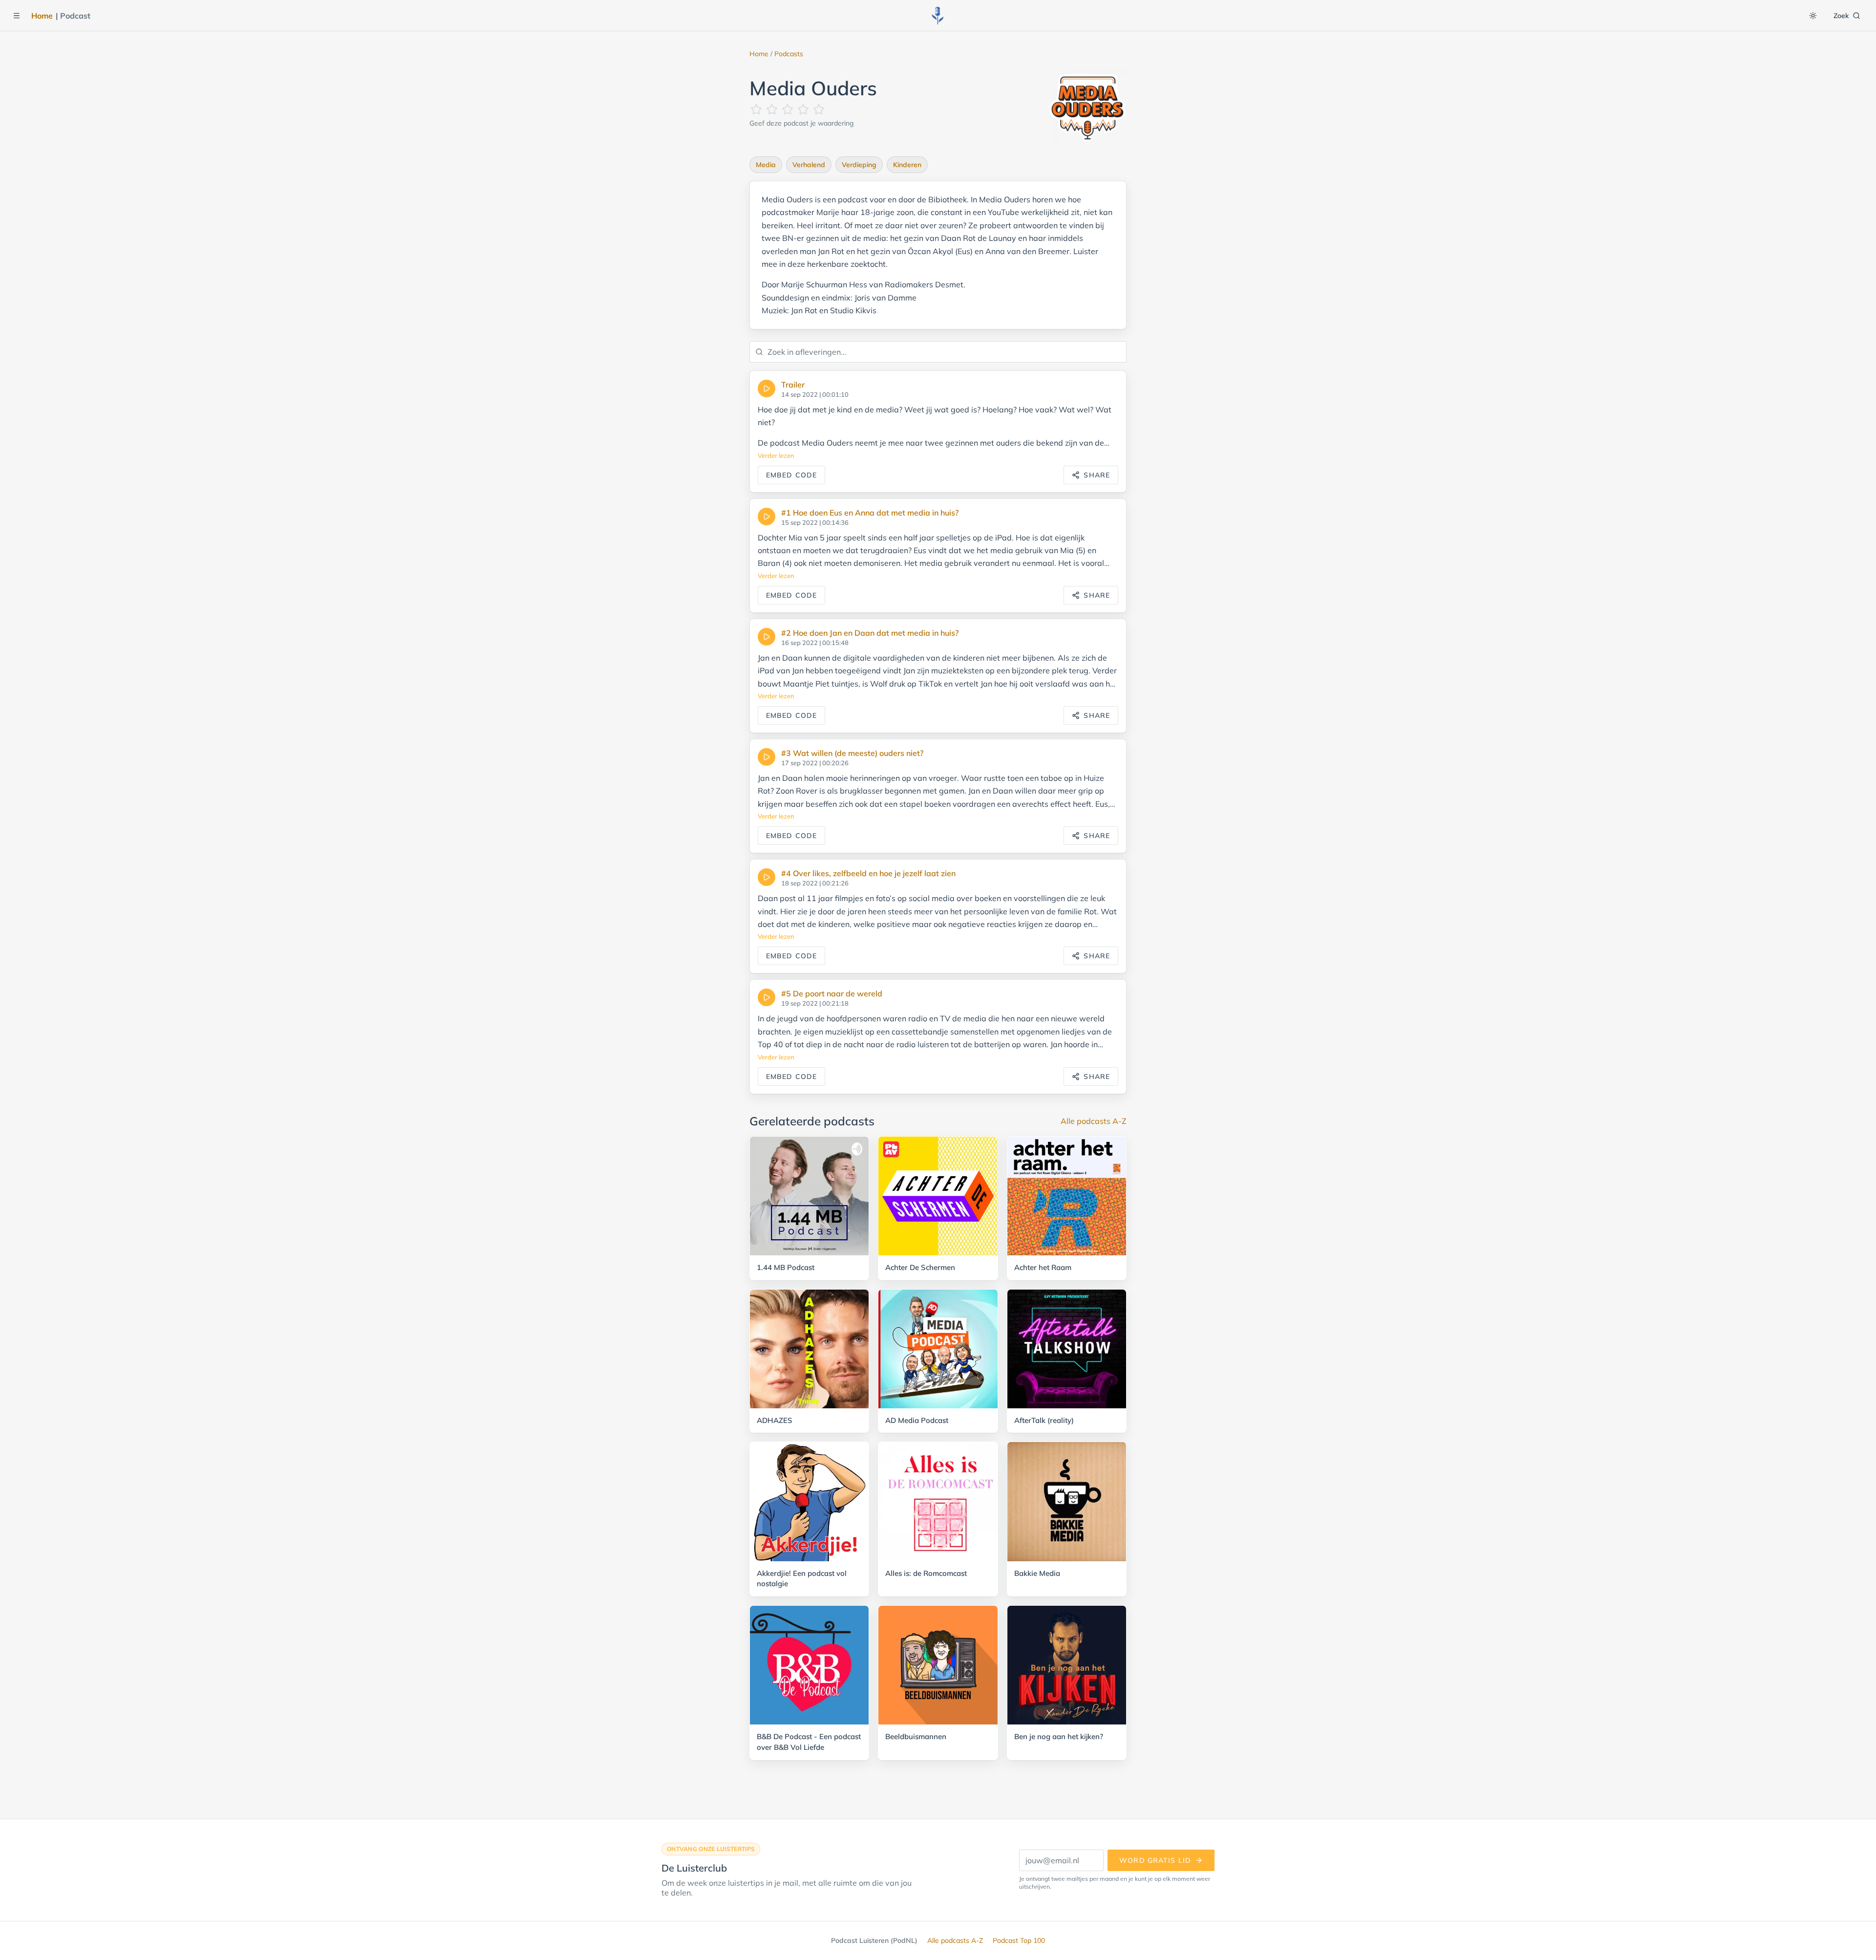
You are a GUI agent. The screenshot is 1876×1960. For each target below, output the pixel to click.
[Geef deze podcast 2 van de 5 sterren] (772, 109)
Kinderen (907, 165)
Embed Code (791, 475)
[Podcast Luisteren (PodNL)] (938, 16)
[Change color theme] (1813, 16)
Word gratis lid (1155, 1860)
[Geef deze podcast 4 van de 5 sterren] (803, 109)
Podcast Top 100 (1019, 1940)
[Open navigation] (17, 16)
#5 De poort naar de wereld (832, 993)
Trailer (793, 385)
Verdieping (859, 165)
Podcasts (789, 54)
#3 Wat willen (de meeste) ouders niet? (852, 753)
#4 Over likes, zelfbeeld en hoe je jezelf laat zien (868, 873)
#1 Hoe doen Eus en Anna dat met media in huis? (870, 513)
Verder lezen (776, 455)
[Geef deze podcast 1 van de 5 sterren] (756, 109)
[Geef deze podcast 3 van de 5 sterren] (788, 109)
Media (766, 165)
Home (42, 16)
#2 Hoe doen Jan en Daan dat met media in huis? (870, 633)
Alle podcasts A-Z (1094, 1121)
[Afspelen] (767, 388)
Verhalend (809, 165)
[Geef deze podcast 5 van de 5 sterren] (819, 109)
